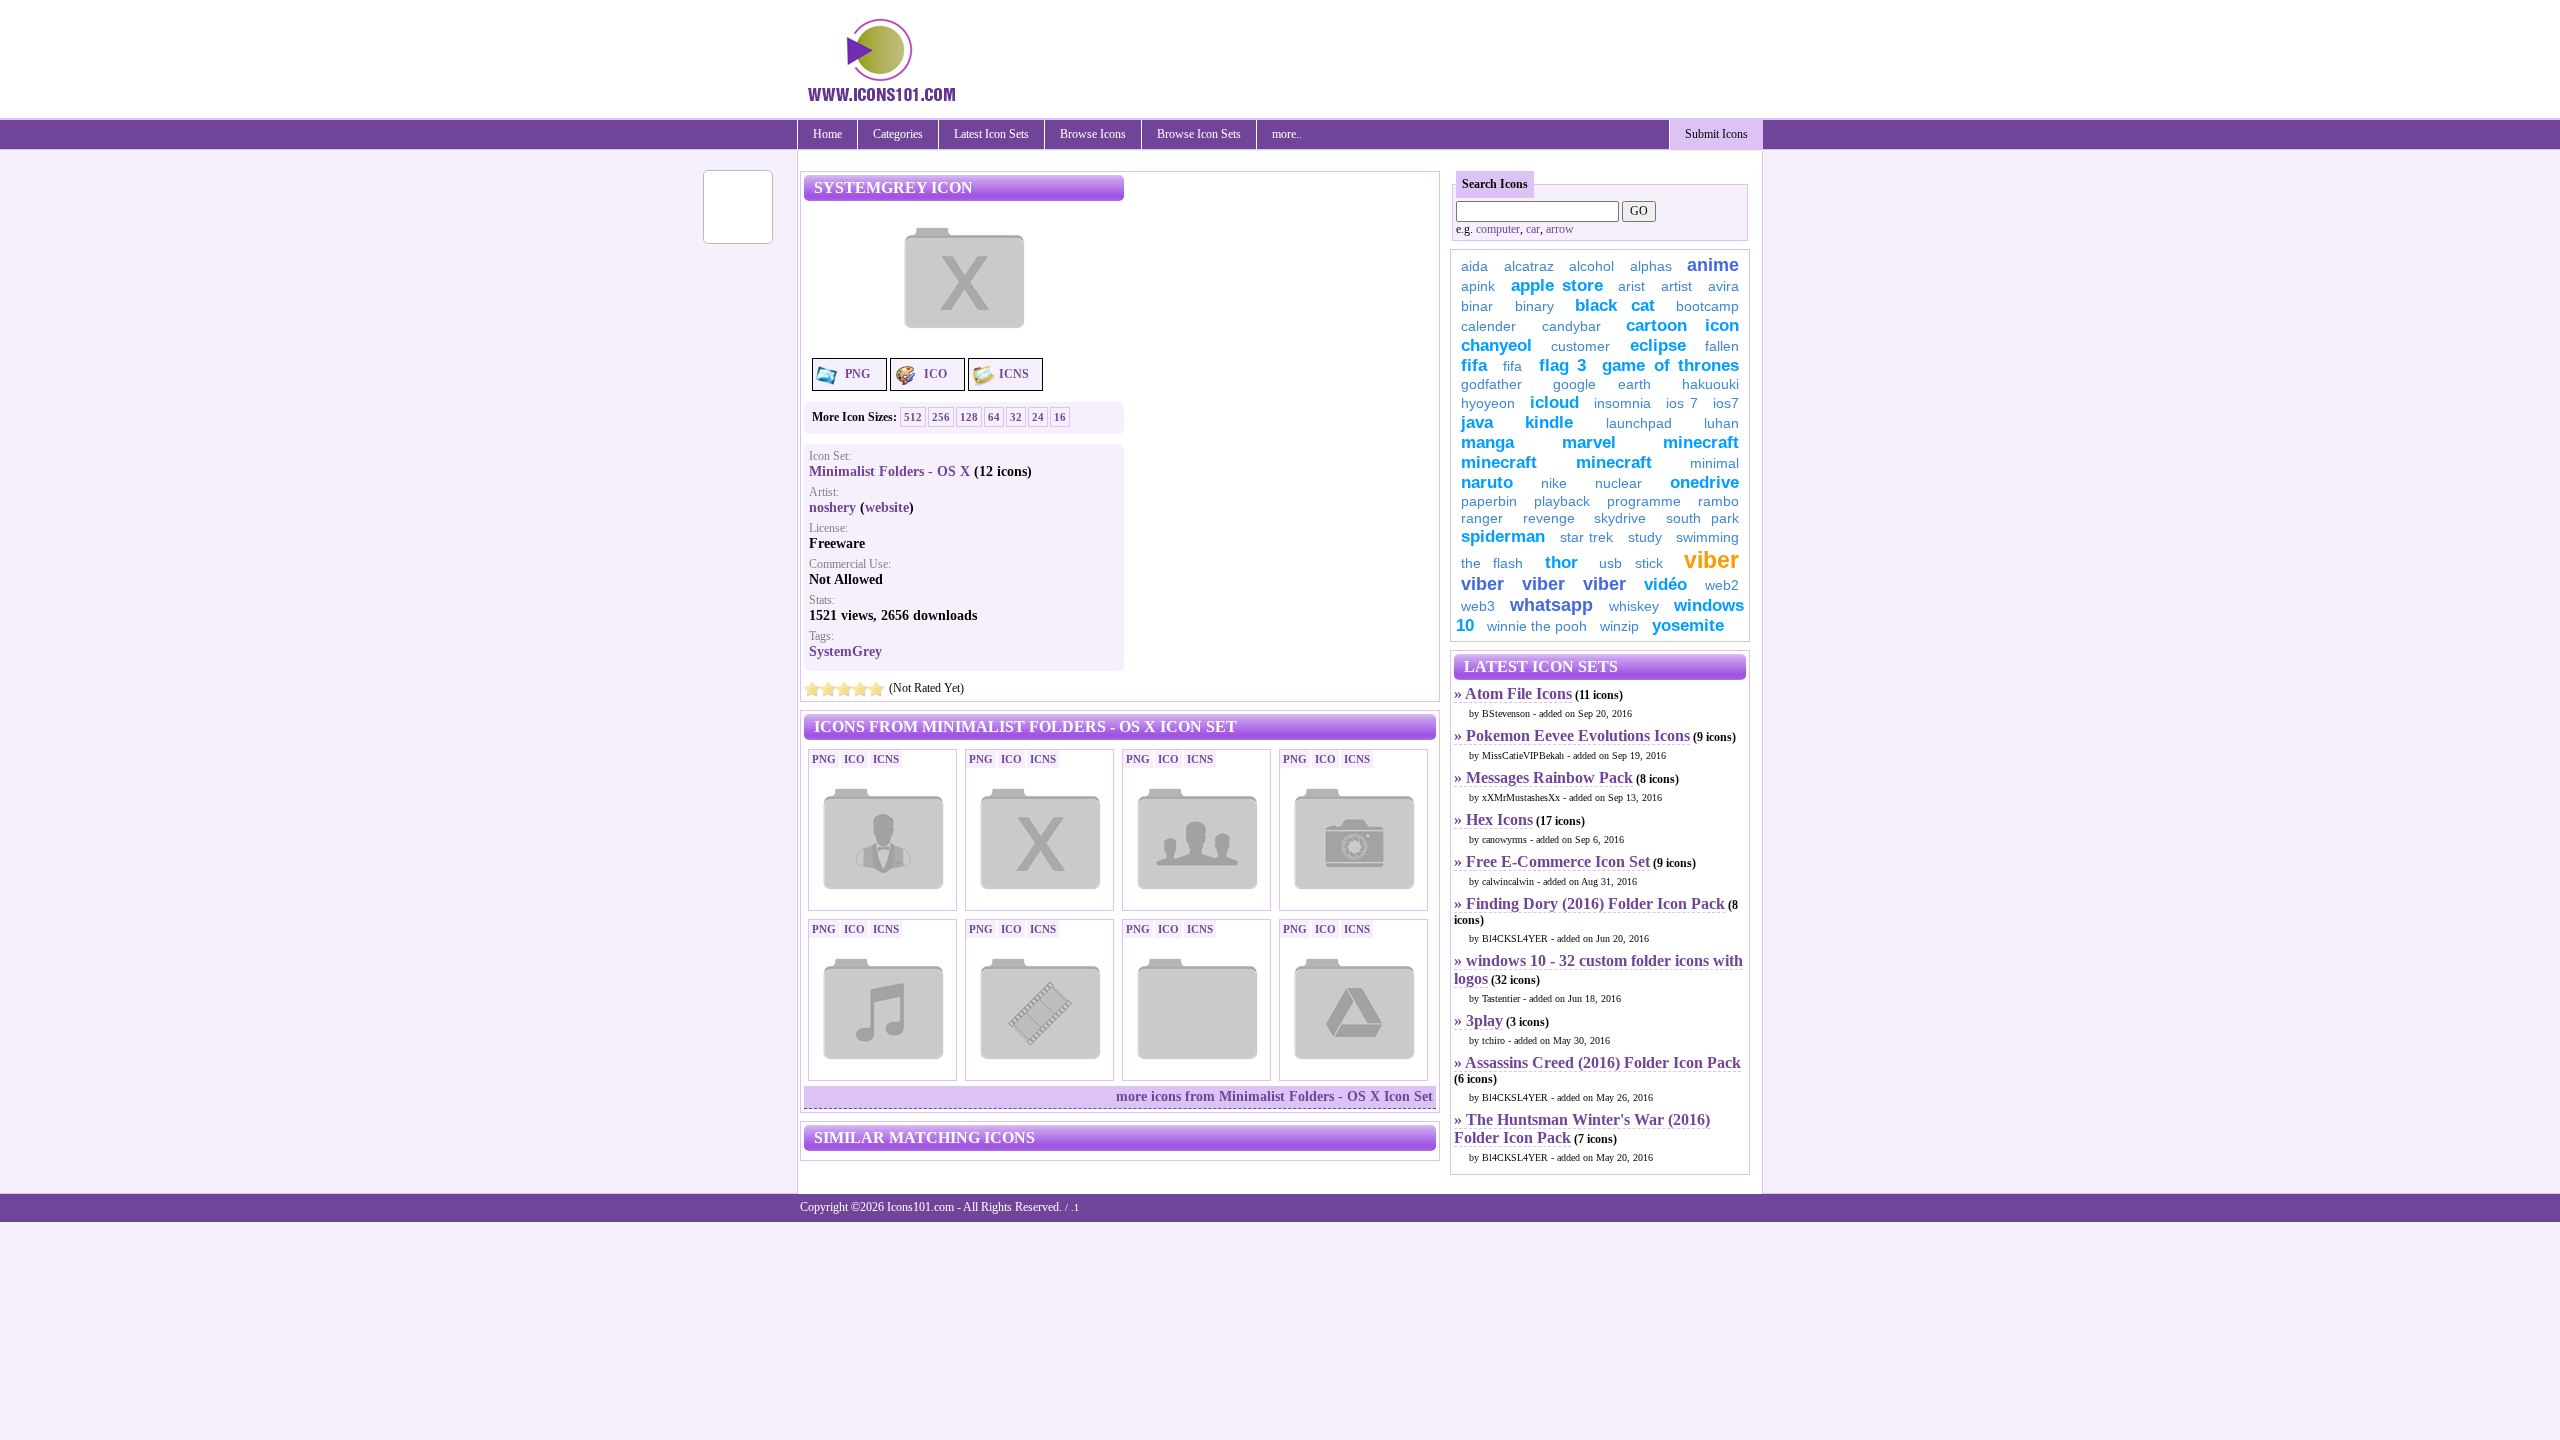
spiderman (1503, 536)
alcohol (1591, 266)
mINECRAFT (1499, 462)
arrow (1560, 229)
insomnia (1622, 403)
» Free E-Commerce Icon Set (1552, 861)
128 (969, 417)
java (1477, 422)
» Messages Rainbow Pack (1543, 777)
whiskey (1634, 606)
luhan (1721, 423)
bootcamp (1707, 306)
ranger (1482, 518)
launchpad (1639, 423)
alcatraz (1529, 266)
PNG (857, 374)
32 (1016, 417)
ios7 (1726, 403)
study (1645, 537)
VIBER (1482, 584)
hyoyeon (1488, 403)
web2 (1722, 585)
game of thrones (1670, 365)
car (1533, 229)
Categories (898, 134)
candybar (1571, 326)
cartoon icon (1682, 325)
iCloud (1554, 402)
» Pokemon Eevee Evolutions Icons (1572, 735)
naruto (1487, 482)
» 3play (1478, 1020)
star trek (1587, 537)
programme (1644, 501)
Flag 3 (1562, 365)
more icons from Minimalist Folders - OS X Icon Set (1274, 1096)
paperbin (1489, 501)
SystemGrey (845, 651)
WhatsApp (1551, 605)
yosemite (1688, 625)
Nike (1554, 483)
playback (1562, 501)
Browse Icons (1093, 134)
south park (1703, 518)
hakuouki (1710, 384)
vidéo (1665, 584)
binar (1477, 306)
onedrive (1704, 482)
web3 (1478, 606)
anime (1713, 265)
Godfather (1491, 384)
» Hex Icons (1493, 819)
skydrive (1620, 518)
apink (1478, 286)
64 (994, 417)
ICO (935, 374)
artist (1676, 286)
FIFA (1474, 365)
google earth (1602, 384)
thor (1561, 562)
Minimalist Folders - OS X (889, 471)
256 (941, 417)
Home (827, 134)
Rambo (1718, 501)
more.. (1287, 134)
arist (1631, 286)
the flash (1492, 563)
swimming (1707, 537)
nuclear (1618, 483)
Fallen (1722, 346)
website (887, 507)
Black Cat (1615, 305)
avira (1723, 286)
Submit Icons (1716, 134)
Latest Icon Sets (991, 134)
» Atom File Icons (1513, 693)
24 (1038, 417)
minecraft (1701, 442)
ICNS (1014, 374)
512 (913, 417)
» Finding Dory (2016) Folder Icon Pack (1589, 903)
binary (1534, 306)
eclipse (1658, 345)
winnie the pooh (1537, 626)
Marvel (1589, 442)
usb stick (1630, 563)
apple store (1557, 285)
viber (1711, 560)
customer (1580, 346)
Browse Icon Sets (1199, 134)
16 (1060, 417)
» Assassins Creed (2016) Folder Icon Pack (1597, 1062)
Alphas (1651, 266)
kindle (1549, 422)
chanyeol (1496, 345)
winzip (1619, 626)
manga (1487, 442)
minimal (1714, 463)
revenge (1549, 518)
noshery (832, 507)
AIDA (1474, 266)
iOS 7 (1682, 403)
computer (1498, 229)
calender (1488, 326)
